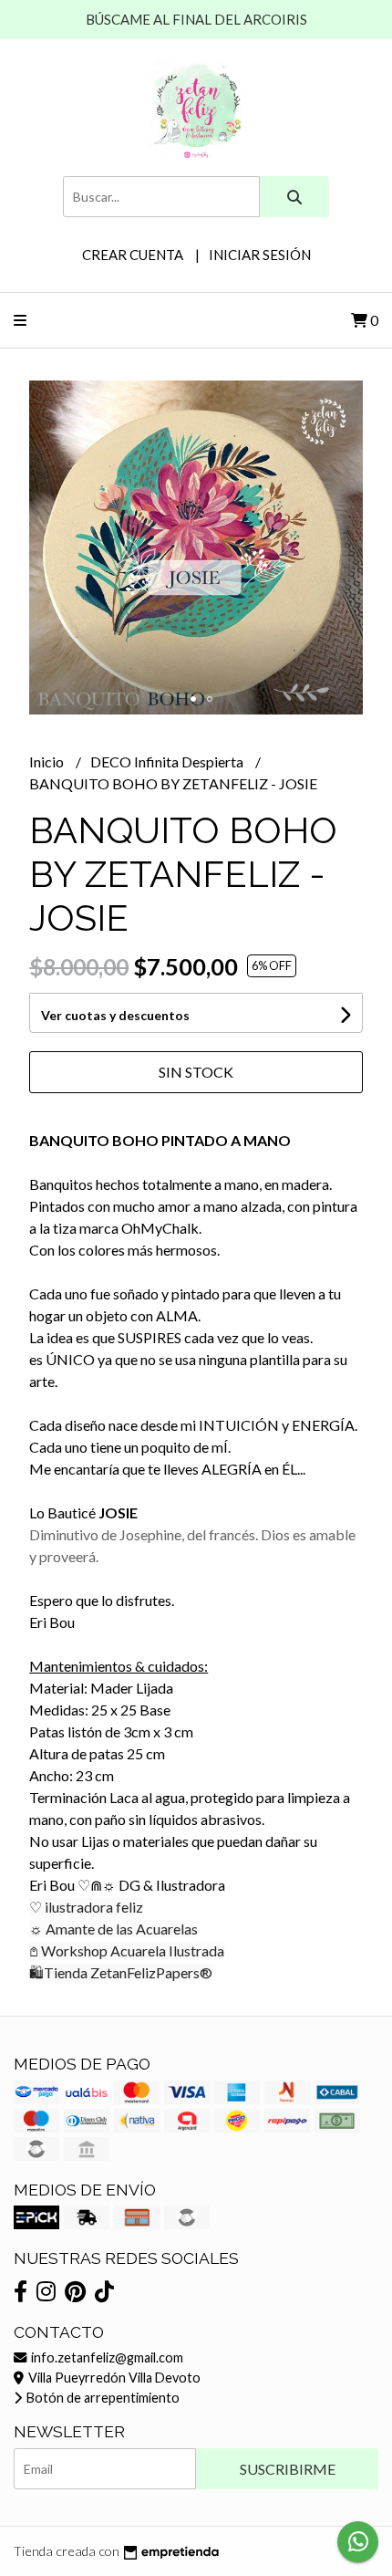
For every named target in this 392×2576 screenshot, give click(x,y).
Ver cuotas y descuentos (115, 1015)
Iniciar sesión (260, 255)
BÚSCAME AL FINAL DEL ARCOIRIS (196, 19)
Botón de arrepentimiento (102, 2398)
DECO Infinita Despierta (168, 761)
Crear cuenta (133, 255)
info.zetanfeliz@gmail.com (106, 2357)
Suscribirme (288, 2469)
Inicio (48, 761)
